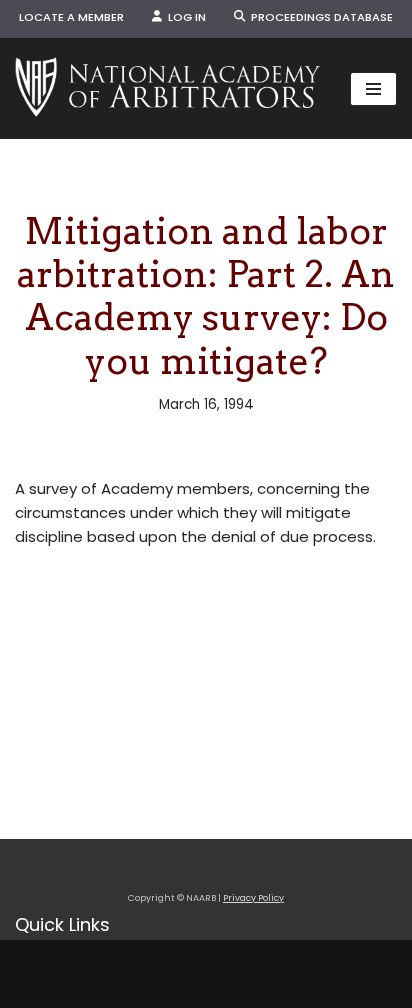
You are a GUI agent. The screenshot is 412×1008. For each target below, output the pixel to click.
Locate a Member (71, 17)
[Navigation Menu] (373, 89)
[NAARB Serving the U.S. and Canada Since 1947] (167, 88)
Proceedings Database (319, 17)
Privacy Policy (253, 898)
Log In (184, 17)
